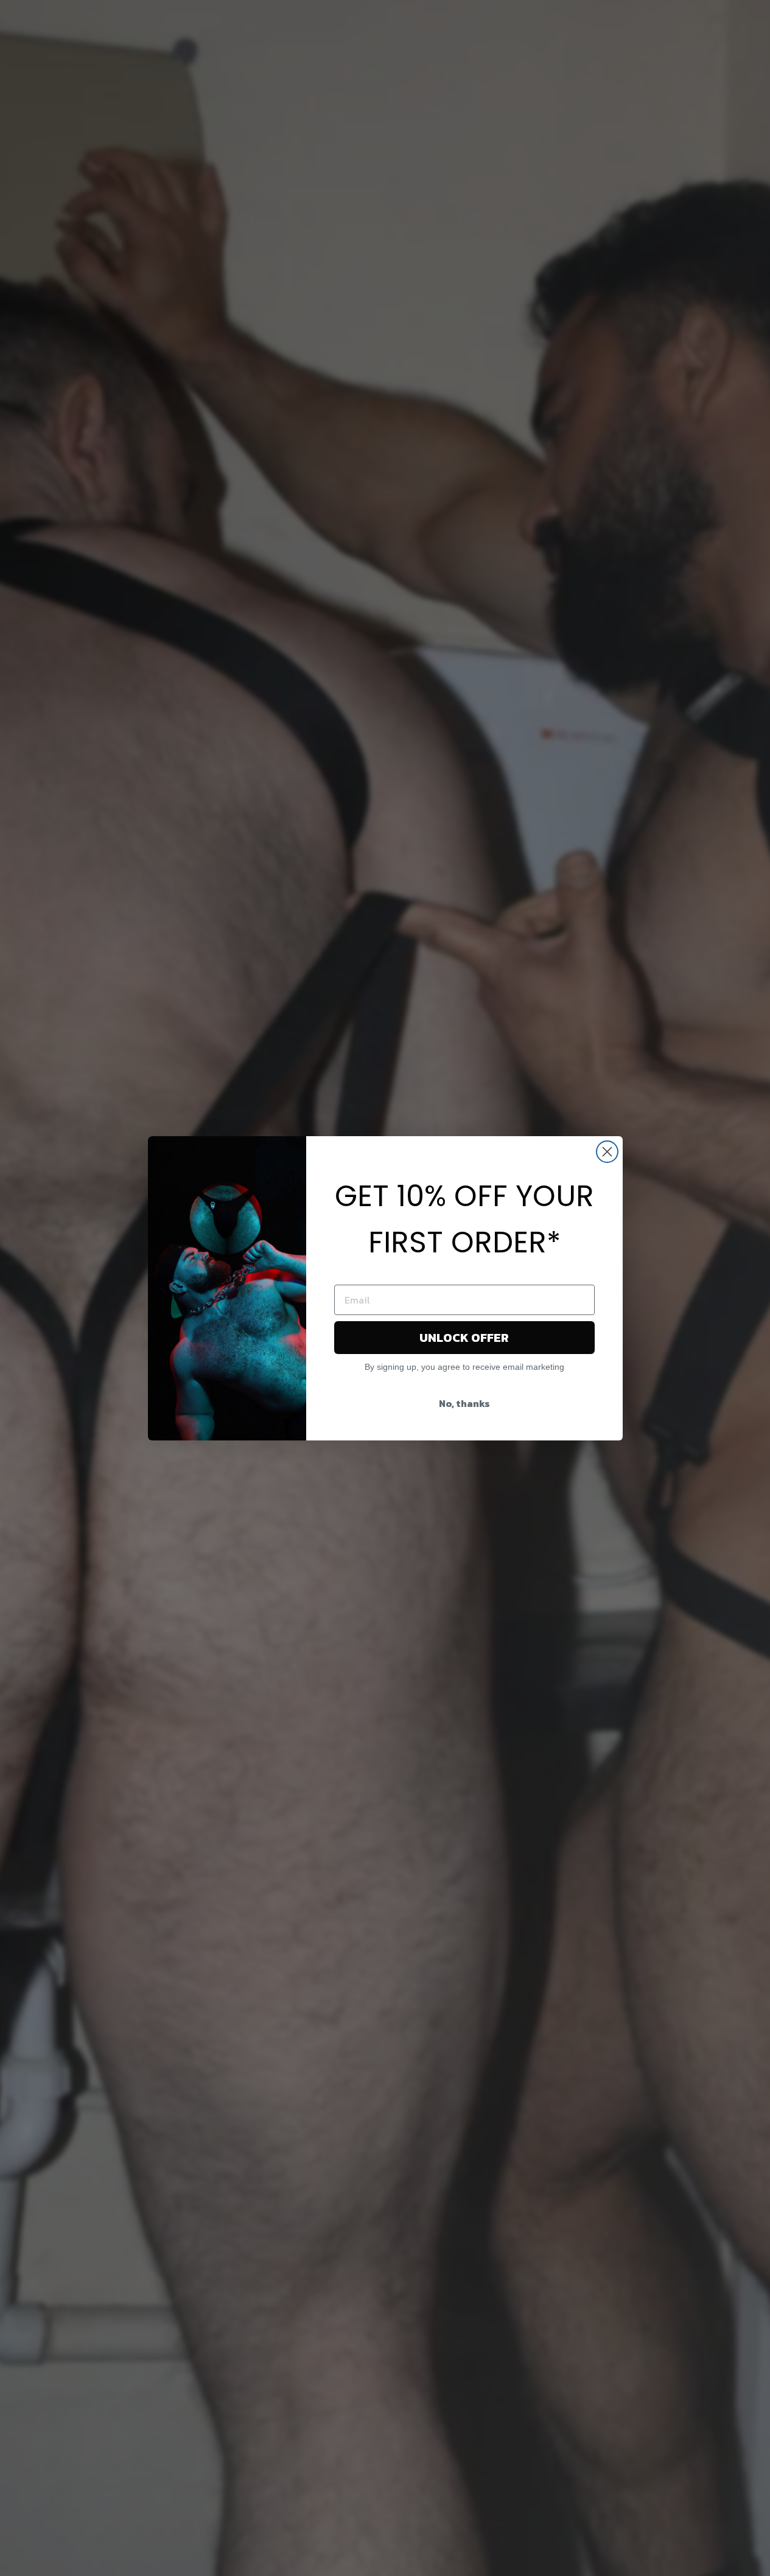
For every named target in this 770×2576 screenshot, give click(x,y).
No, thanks (464, 1403)
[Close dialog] (607, 1152)
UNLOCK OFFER (464, 1338)
